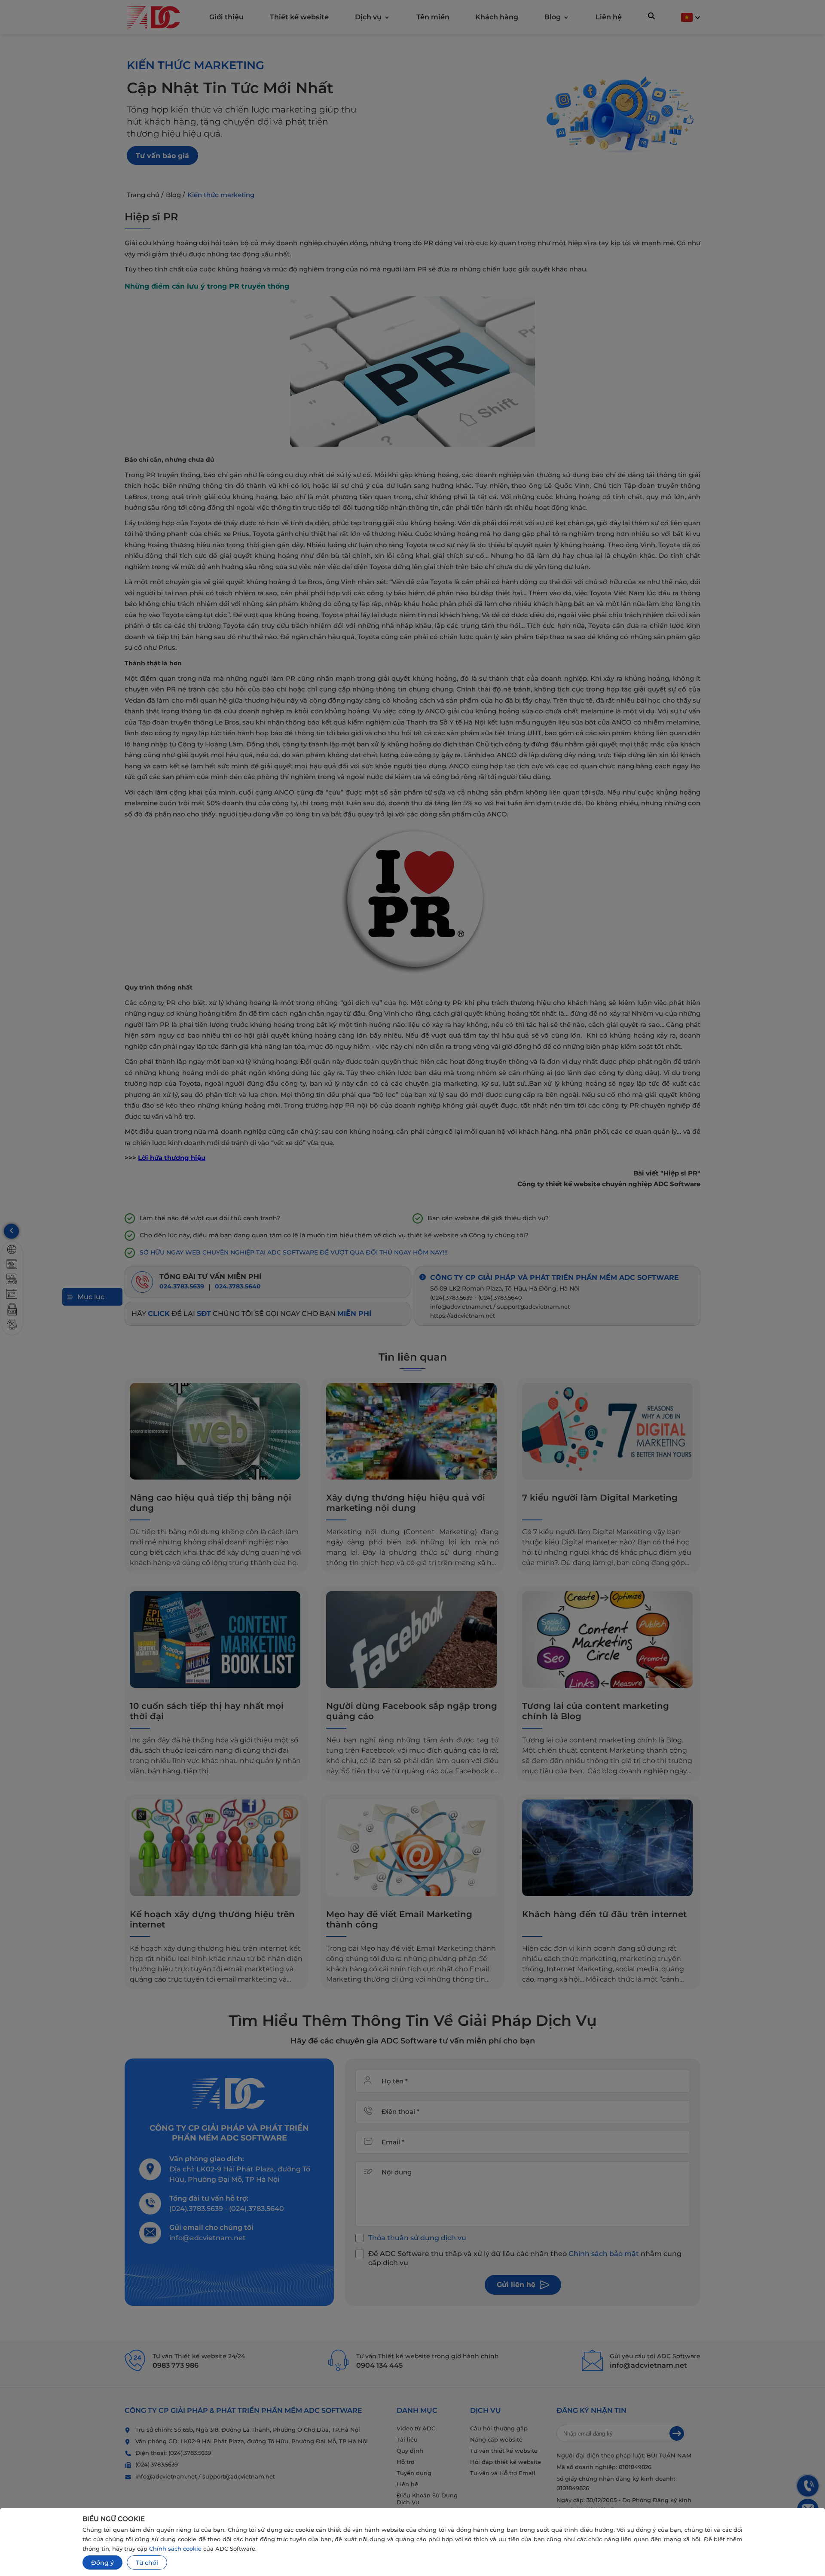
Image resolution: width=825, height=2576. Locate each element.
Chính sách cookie (175, 2549)
